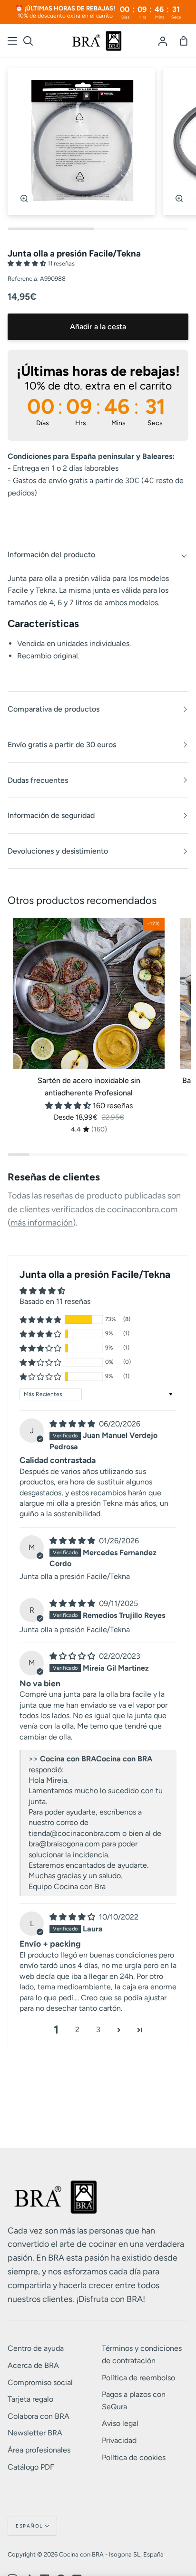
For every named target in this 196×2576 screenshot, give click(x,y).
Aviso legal (120, 2423)
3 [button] (98, 2029)
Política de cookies (134, 2457)
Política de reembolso (138, 2378)
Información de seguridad (51, 815)
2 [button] (77, 2029)
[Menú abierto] (13, 41)
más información (42, 1223)
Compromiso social (40, 2382)
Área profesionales (39, 2450)
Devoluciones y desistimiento (58, 851)
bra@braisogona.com (64, 1844)
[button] (28, 263)
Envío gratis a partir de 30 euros (62, 745)
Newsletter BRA (35, 2433)
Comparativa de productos (54, 709)
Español (29, 2526)
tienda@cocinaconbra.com (74, 1833)
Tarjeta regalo (30, 2399)
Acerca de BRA (33, 2365)
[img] (73, 1424)
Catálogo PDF (31, 2467)
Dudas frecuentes (38, 780)
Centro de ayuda (36, 2348)
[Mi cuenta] (163, 41)
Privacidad (119, 2440)
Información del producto (51, 555)
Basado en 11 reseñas (55, 1301)
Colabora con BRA (39, 2416)
